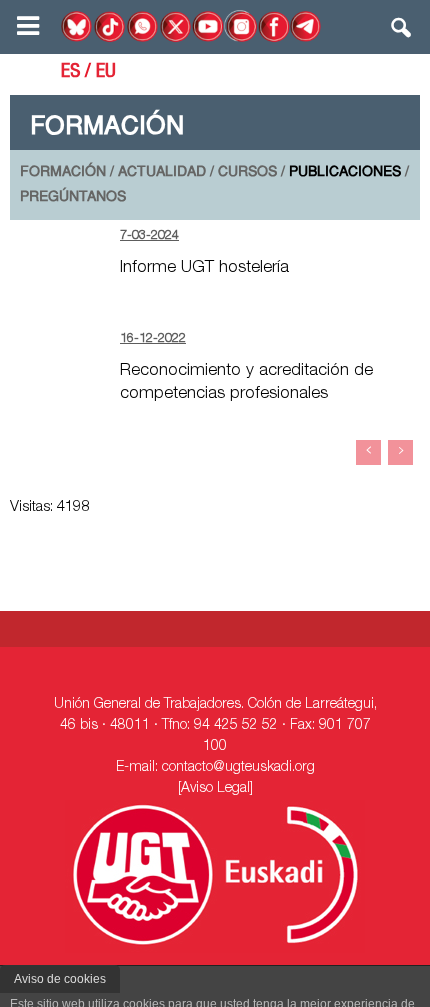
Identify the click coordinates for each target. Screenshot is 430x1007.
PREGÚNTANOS (73, 197)
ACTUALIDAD (162, 172)
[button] (402, 32)
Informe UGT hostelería (204, 268)
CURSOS (247, 172)
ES (70, 73)
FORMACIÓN (63, 172)
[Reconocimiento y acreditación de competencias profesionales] (60, 359)
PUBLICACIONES (345, 172)
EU (106, 73)
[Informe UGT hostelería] (60, 256)
